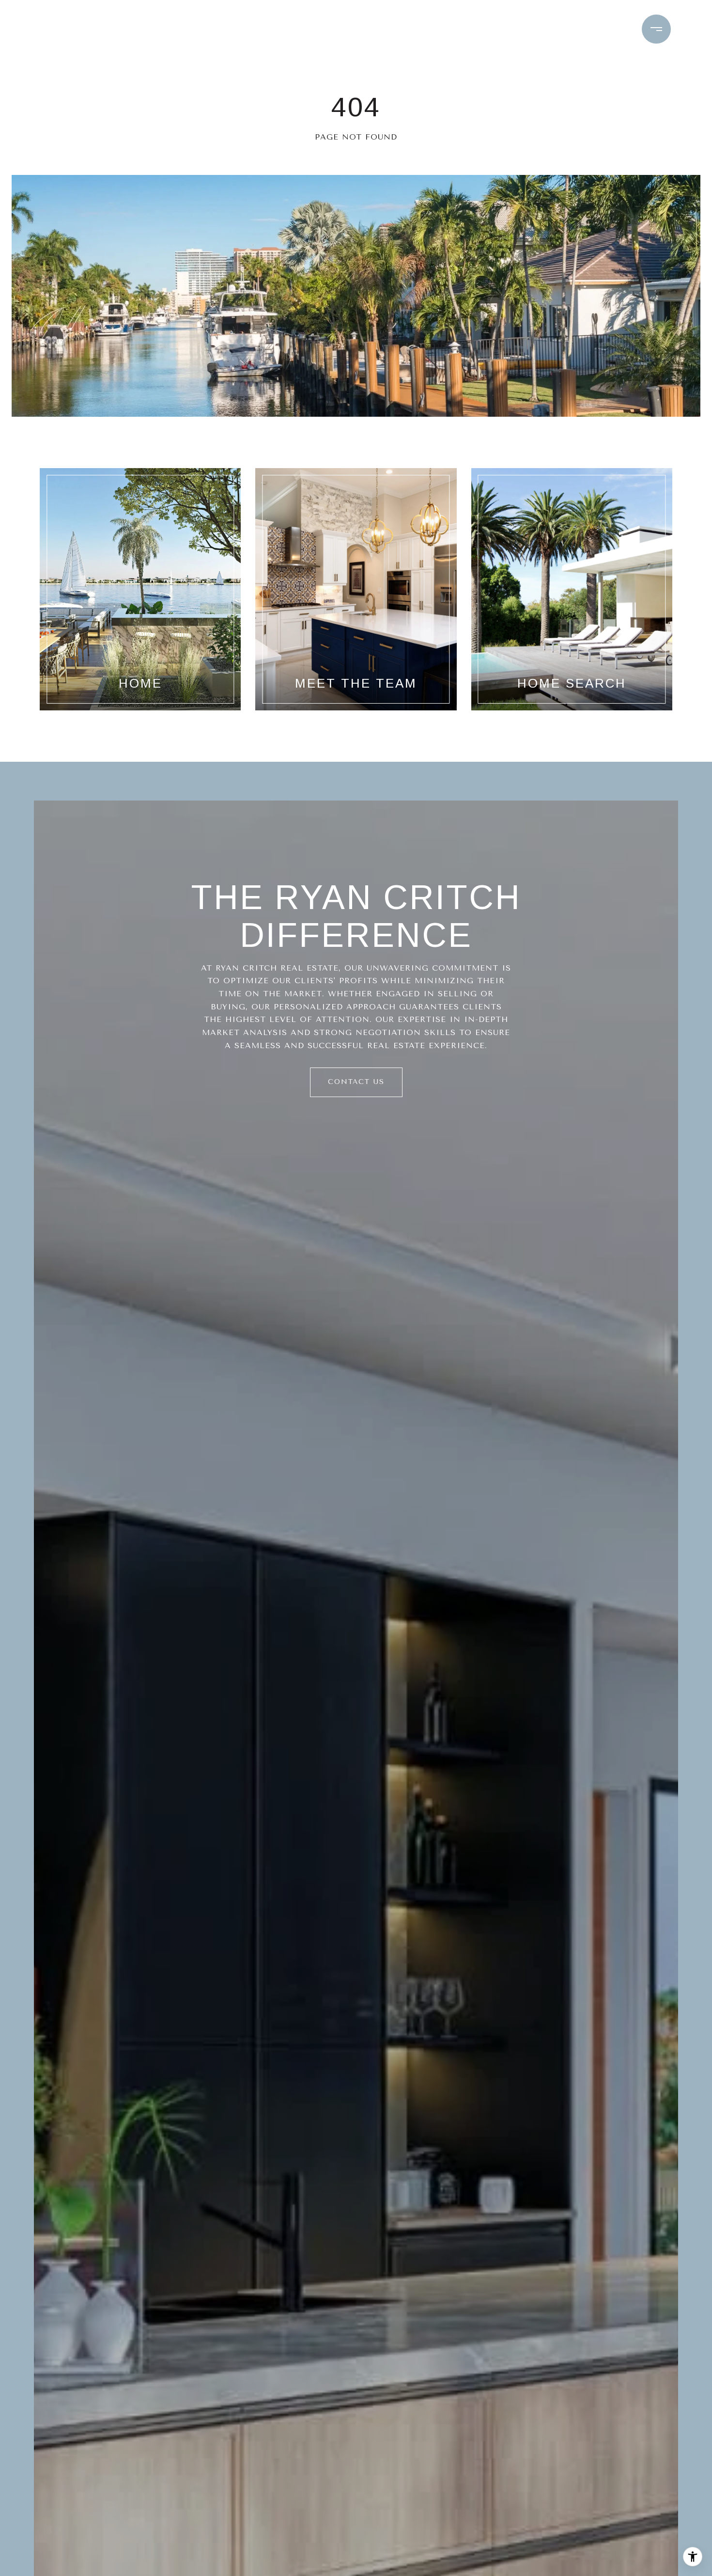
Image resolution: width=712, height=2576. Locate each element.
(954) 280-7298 (585, 29)
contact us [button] (356, 1082)
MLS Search (348, 29)
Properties (190, 29)
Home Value (426, 29)
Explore (268, 29)
